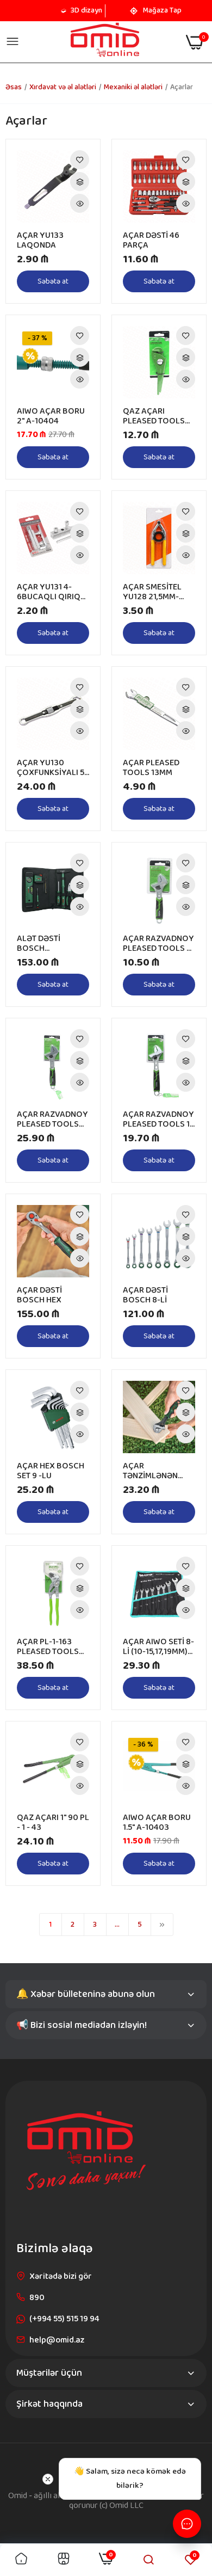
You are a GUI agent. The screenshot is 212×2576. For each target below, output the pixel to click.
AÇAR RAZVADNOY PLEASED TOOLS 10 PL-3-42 (159, 1120)
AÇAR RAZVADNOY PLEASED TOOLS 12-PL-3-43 (52, 1120)
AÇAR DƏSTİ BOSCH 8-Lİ (145, 1295)
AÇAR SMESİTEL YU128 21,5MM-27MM (152, 592)
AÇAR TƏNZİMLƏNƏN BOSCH (150, 1471)
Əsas (14, 87)
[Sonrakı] (162, 1925)
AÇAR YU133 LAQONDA (40, 241)
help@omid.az (57, 2340)
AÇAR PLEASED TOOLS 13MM (151, 768)
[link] (80, 160)
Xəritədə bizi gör (61, 2276)
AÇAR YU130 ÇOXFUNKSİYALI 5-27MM (52, 768)
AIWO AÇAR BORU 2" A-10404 (51, 416)
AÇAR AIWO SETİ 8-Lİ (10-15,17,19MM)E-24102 (159, 1647)
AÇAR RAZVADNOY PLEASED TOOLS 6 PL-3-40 (158, 944)
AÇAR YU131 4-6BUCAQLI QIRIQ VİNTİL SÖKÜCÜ (49, 592)
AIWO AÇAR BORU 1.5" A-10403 (157, 1823)
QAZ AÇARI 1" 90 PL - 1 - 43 (53, 1823)
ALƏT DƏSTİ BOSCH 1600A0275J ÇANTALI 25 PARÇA (52, 944)
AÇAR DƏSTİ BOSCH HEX (39, 1295)
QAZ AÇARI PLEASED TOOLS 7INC (154, 416)
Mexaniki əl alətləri (133, 87)
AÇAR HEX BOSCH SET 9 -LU (51, 1471)
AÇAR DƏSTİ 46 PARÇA (151, 241)
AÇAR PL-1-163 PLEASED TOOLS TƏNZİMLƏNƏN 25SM (48, 1647)
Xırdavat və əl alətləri (63, 87)
